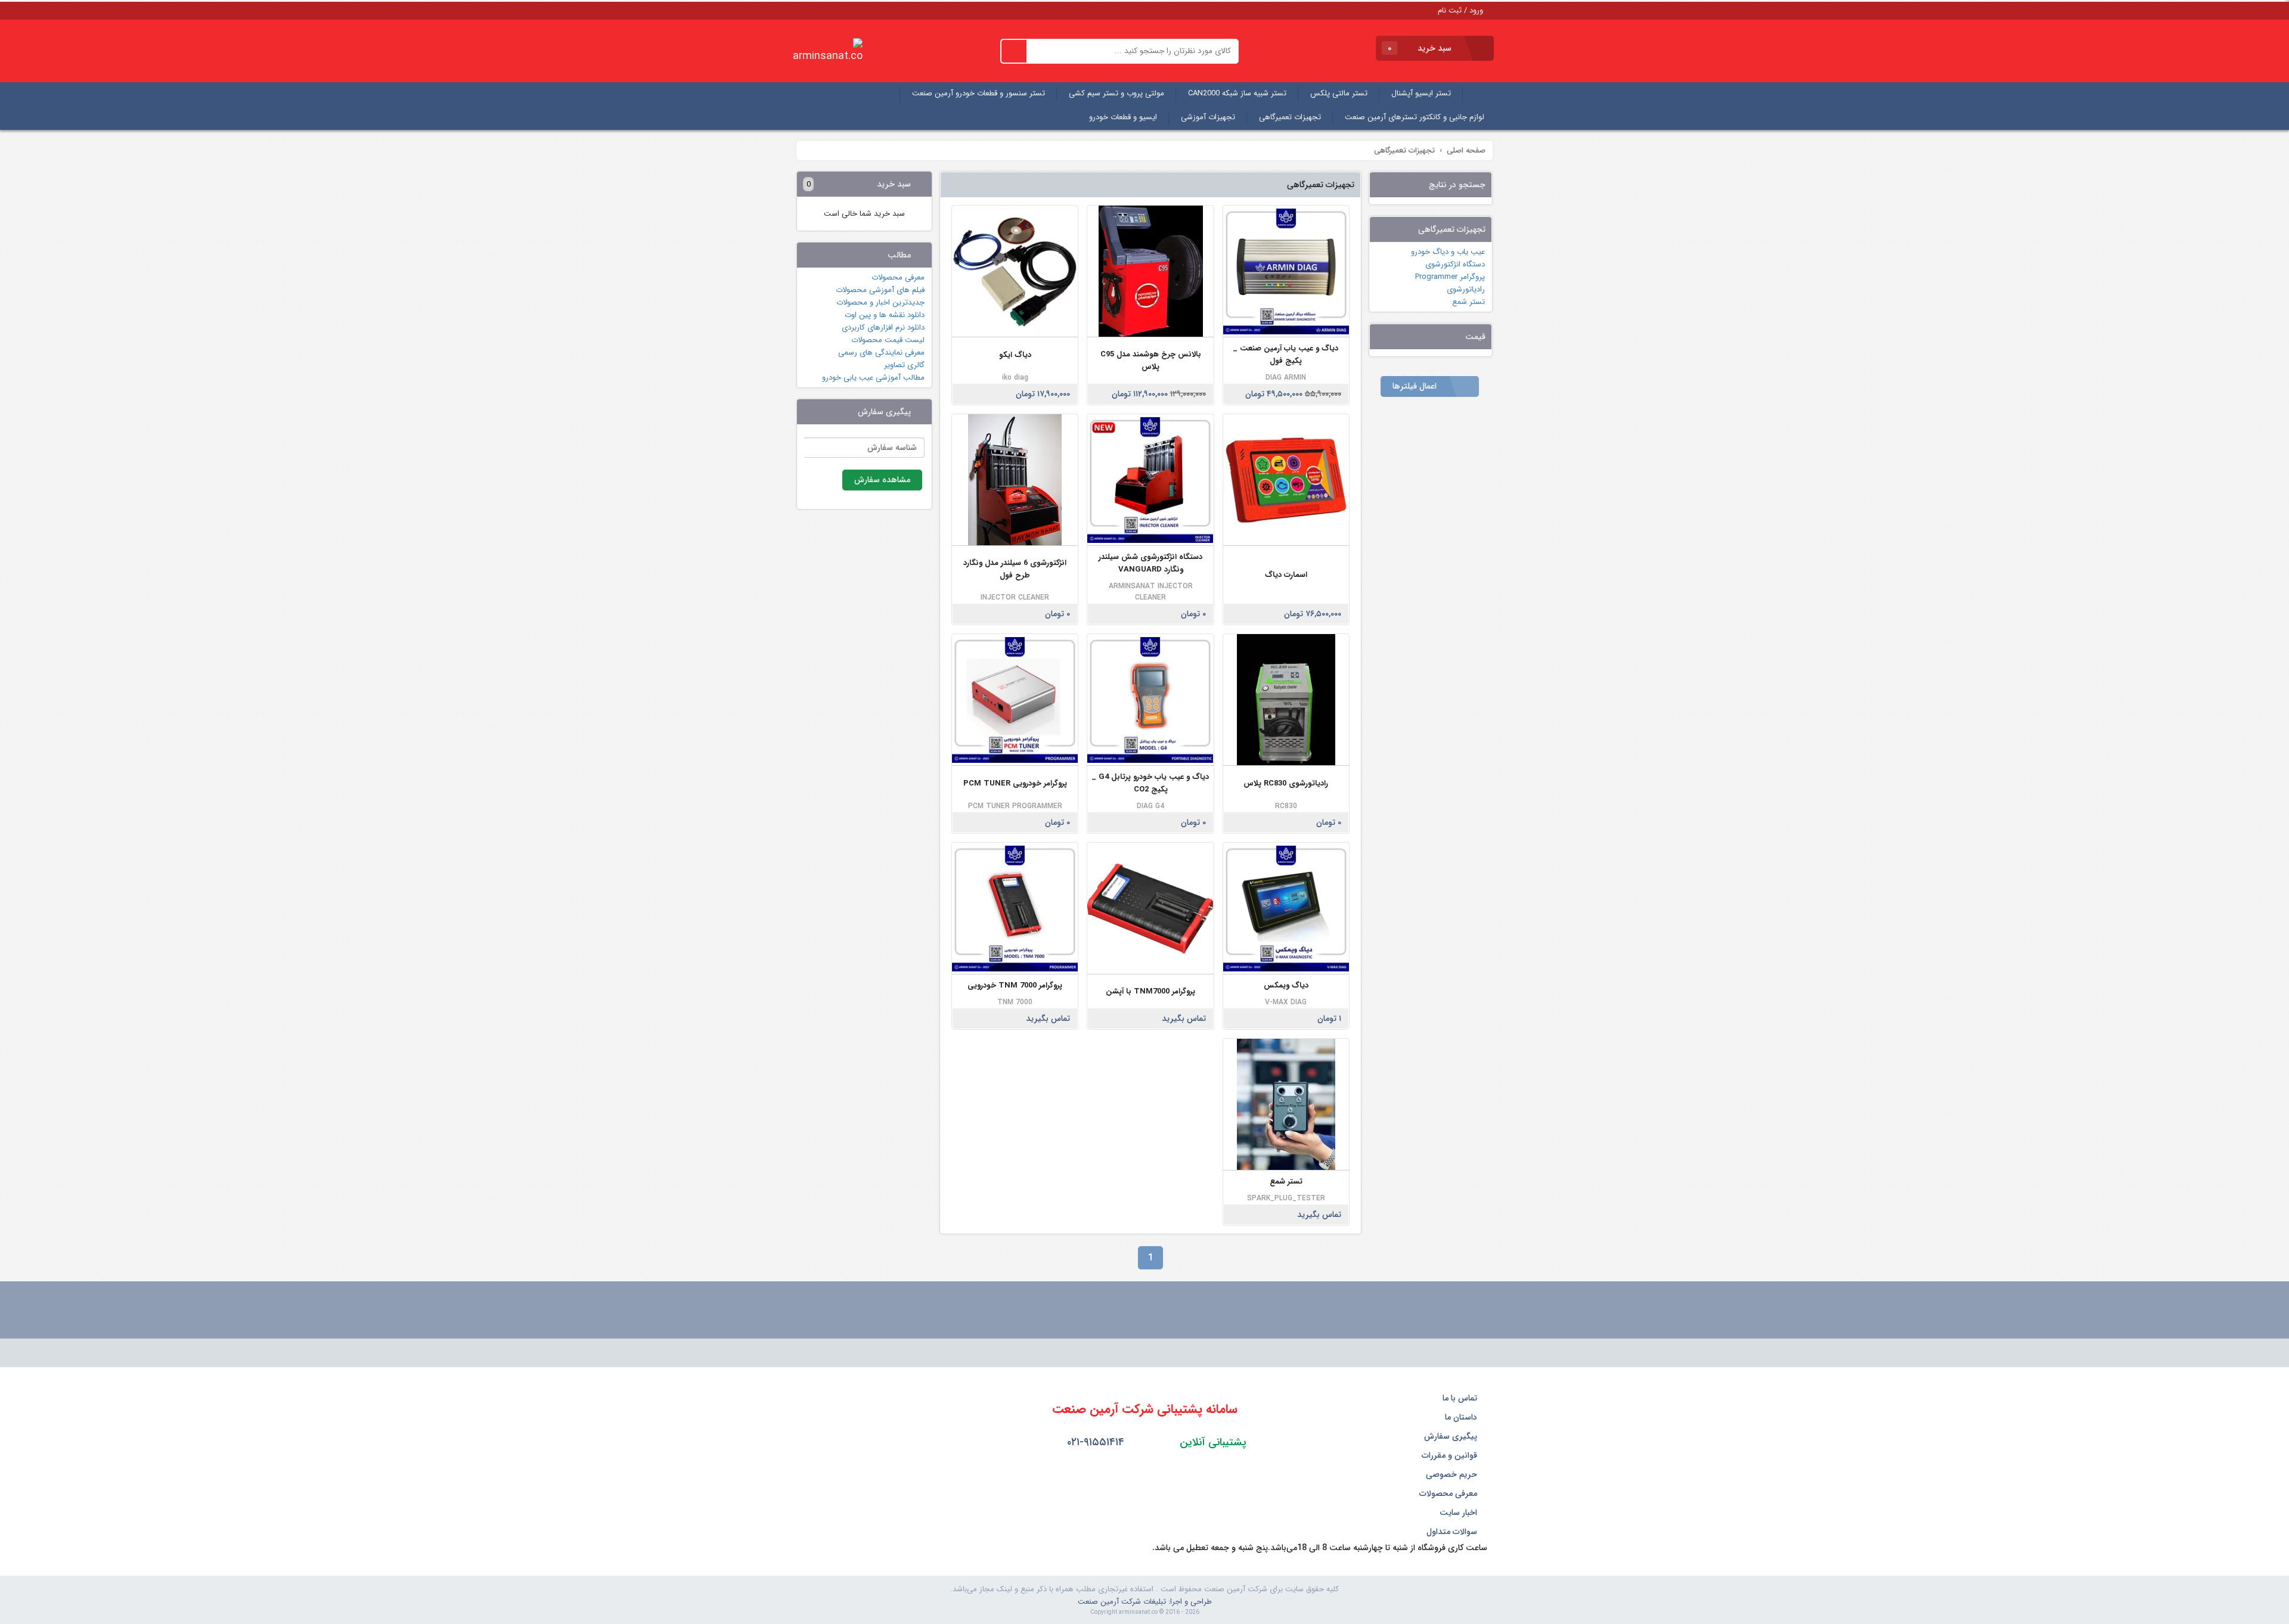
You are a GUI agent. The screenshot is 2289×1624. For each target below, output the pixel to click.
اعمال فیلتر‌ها (1416, 386)
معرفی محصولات (898, 277)
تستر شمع (1468, 302)
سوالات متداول (1453, 1532)
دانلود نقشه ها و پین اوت (885, 315)
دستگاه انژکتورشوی (1455, 264)
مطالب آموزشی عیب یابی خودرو (873, 378)
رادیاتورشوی (1466, 289)
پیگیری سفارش (1452, 1436)
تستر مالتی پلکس (1339, 93)
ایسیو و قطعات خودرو (1123, 117)
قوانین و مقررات (1451, 1455)
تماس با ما (1461, 1398)
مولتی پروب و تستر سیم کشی (1116, 93)
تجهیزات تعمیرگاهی (1290, 117)
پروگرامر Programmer (1450, 277)
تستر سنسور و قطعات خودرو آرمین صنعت (978, 93)
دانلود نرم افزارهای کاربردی (883, 327)
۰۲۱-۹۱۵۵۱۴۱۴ (1094, 1442)
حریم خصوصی (1453, 1474)
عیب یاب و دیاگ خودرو (1448, 252)
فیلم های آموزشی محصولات (880, 290)
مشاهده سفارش (882, 480)
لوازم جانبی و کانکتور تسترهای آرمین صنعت (1415, 117)
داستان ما (1462, 1417)
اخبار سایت (1460, 1513)
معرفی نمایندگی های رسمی (881, 353)
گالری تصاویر (904, 365)
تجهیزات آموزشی (1208, 117)
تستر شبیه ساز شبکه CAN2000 (1237, 93)
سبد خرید (1421, 48)
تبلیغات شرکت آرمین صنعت (1122, 1602)
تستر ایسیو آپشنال (1421, 93)
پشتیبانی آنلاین (1212, 1442)
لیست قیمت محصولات (888, 340)
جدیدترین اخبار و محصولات (880, 302)
